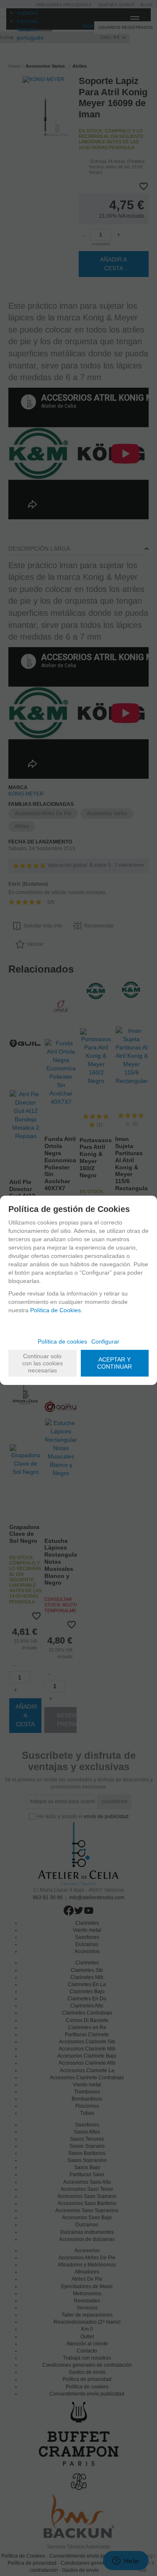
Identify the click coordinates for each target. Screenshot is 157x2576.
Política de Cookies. (56, 1310)
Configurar (105, 1341)
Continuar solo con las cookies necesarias (42, 1363)
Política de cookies (62, 1341)
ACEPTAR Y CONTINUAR (115, 1363)
